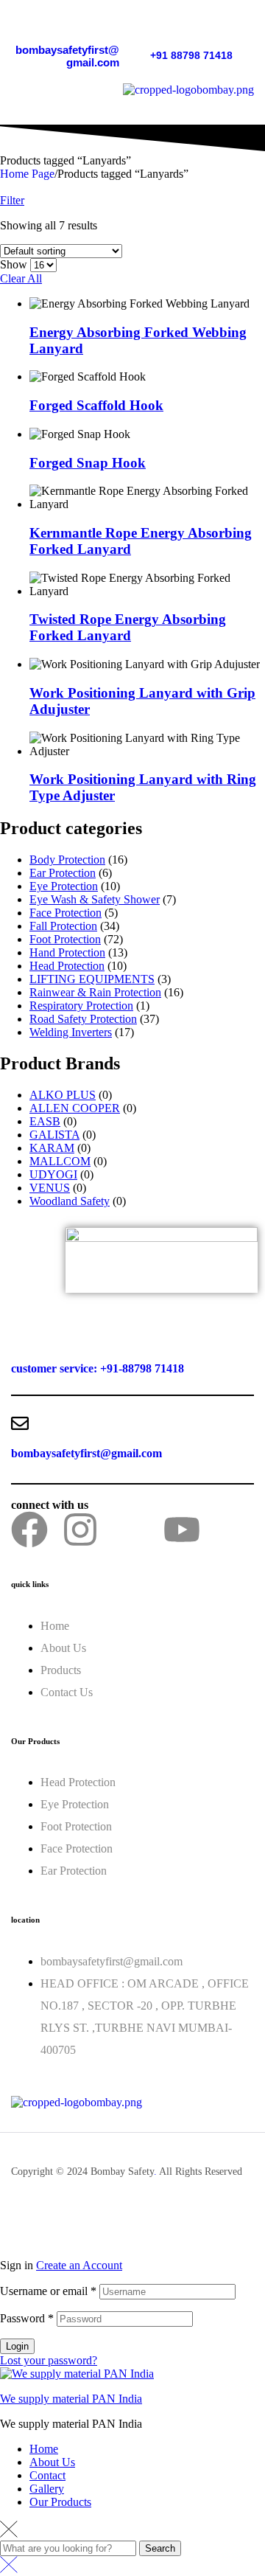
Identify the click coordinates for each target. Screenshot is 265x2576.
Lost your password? (49, 2360)
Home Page (27, 174)
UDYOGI (53, 1174)
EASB (45, 1121)
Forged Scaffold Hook (96, 405)
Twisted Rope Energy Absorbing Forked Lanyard (128, 627)
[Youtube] (182, 1530)
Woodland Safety (70, 1201)
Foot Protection (65, 939)
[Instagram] (80, 1530)
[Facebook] (29, 1530)
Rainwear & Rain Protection (95, 992)
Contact (47, 2475)
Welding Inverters (71, 1032)
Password (27, 2318)
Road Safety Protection (83, 1019)
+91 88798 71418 (191, 55)
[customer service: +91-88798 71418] (20, 1339)
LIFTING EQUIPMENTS (92, 979)
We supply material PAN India (71, 2399)
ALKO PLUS (63, 1095)
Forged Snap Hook (88, 463)
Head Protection (67, 966)
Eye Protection (64, 886)
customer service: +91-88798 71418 (98, 1368)
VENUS (50, 1188)
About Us (52, 2462)
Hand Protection (67, 952)
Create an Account (79, 2265)
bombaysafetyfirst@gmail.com (67, 56)
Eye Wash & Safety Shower (95, 899)
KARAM (52, 1148)
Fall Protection (63, 926)
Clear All (21, 278)
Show (14, 264)
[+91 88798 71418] (158, 29)
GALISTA (54, 1135)
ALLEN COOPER (75, 1108)
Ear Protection (63, 873)
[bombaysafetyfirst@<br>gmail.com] (112, 22)
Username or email (48, 2291)
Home (44, 2449)
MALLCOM (60, 1161)
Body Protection (67, 860)
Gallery (47, 2489)
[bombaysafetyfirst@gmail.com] (20, 1423)
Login (17, 2346)
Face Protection (66, 913)
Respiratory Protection (81, 1006)
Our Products (60, 2502)
